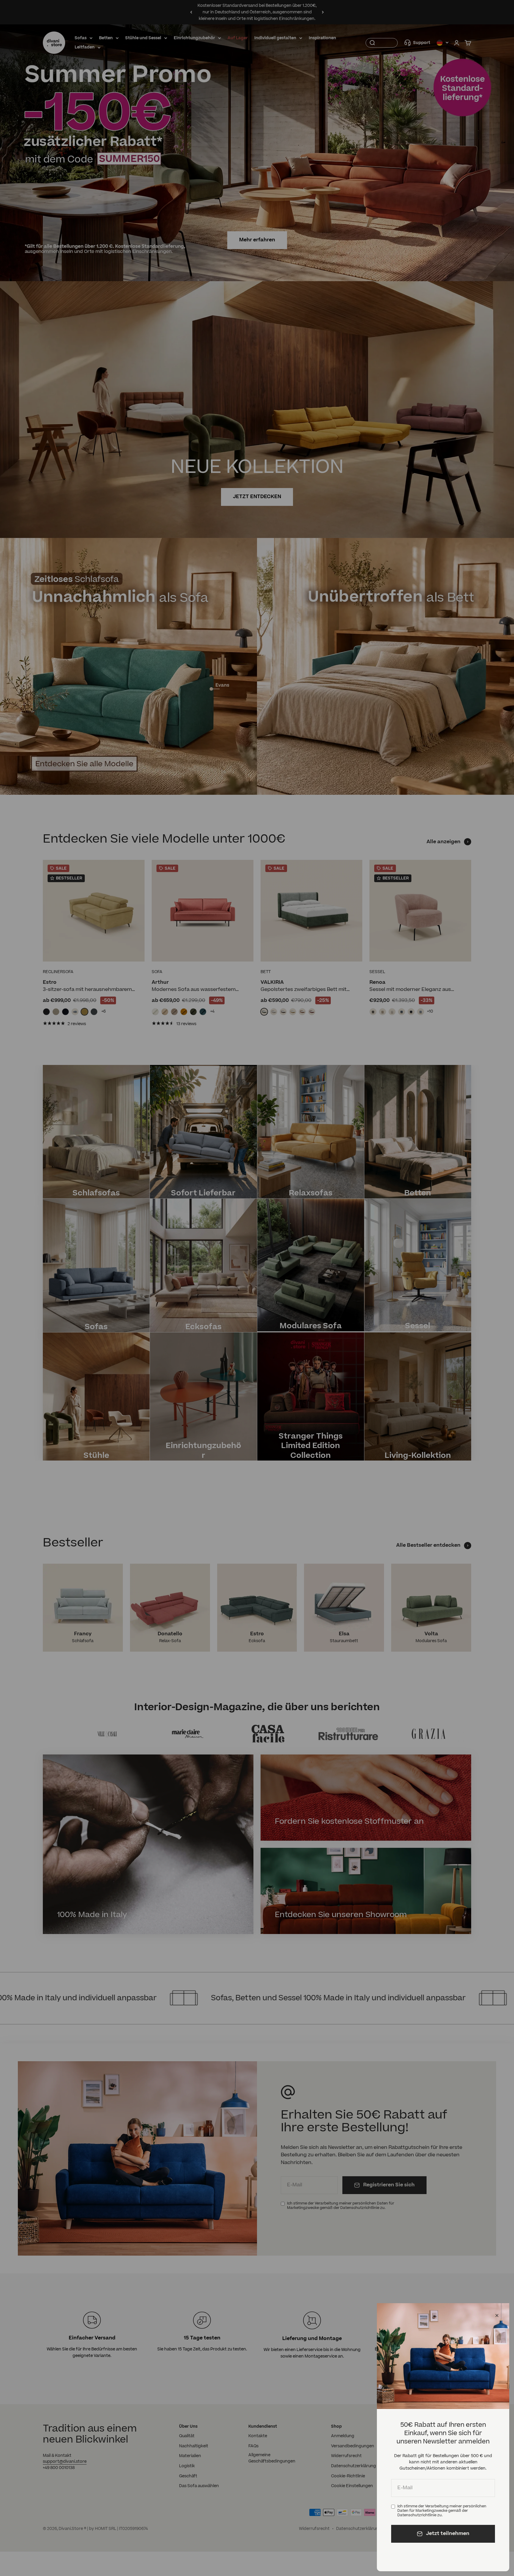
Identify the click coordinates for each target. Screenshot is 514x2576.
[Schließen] (497, 2315)
